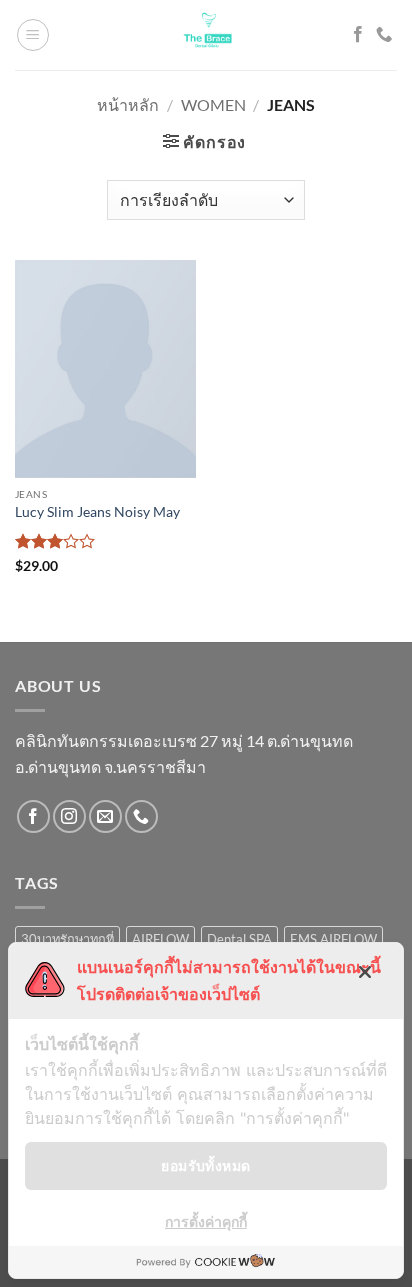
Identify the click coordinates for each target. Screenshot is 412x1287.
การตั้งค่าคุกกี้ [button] (206, 1221)
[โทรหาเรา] (384, 35)
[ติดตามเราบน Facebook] (358, 35)
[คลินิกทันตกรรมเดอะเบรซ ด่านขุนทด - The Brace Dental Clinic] (206, 35)
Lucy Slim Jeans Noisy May (97, 512)
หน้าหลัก (128, 104)
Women (213, 104)
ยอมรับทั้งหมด (205, 1165)
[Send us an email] (105, 816)
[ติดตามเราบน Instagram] (69, 816)
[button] (33, 35)
